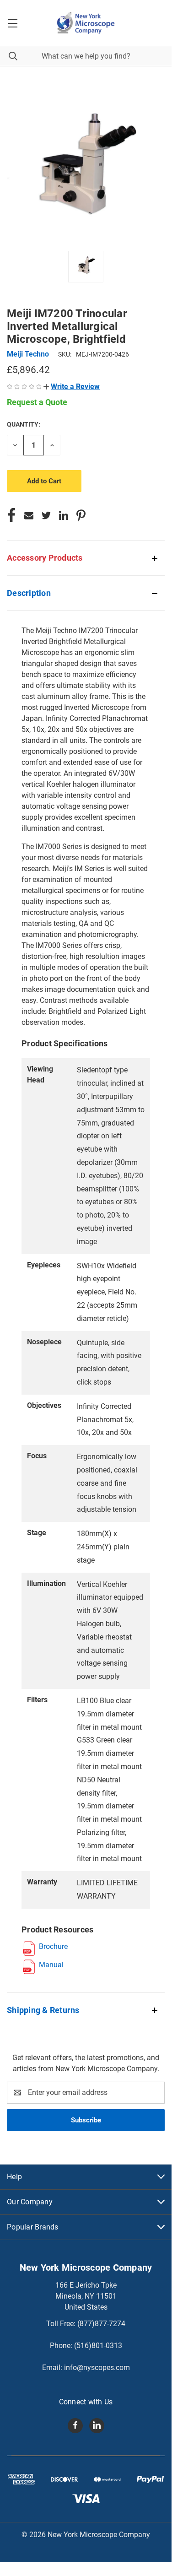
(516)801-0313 (98, 2346)
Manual (51, 1965)
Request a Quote (37, 402)
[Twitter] (46, 515)
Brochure (53, 1946)
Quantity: (24, 424)
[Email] (29, 515)
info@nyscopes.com (97, 2368)
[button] (72, 387)
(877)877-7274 (101, 2324)
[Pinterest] (81, 515)
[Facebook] (11, 515)
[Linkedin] (64, 515)
